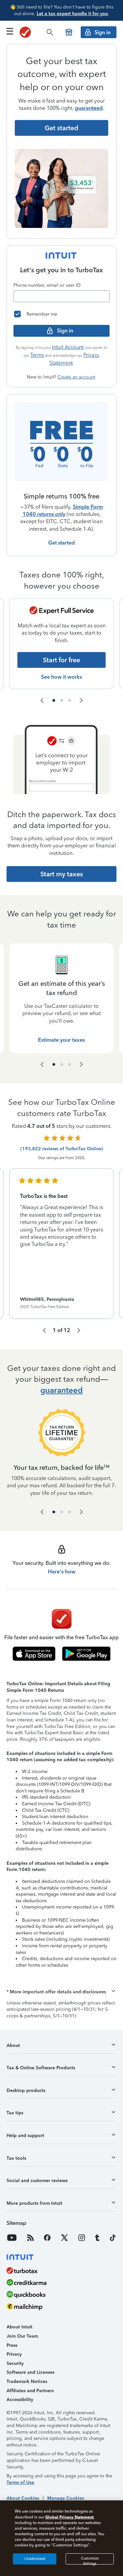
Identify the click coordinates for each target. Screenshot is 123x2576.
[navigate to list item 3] (70, 700)
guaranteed (89, 108)
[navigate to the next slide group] (81, 700)
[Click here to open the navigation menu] (10, 31)
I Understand (35, 2559)
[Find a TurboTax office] (69, 32)
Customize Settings (90, 2560)
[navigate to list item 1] (54, 700)
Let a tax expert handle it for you (72, 14)
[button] (61, 1992)
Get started (61, 543)
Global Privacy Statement (69, 2517)
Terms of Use (20, 2482)
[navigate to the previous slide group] (42, 700)
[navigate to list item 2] (62, 700)
